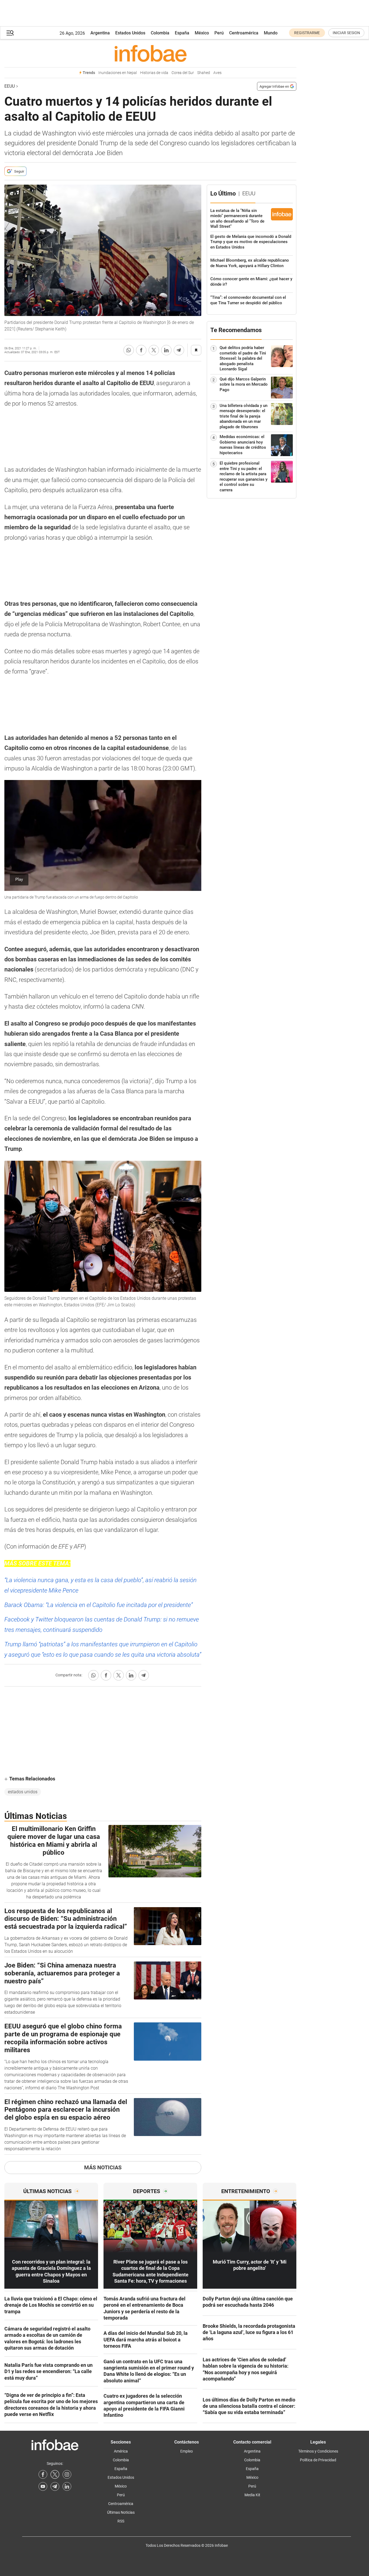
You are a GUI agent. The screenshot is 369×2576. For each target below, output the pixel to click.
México (202, 33)
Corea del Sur (183, 73)
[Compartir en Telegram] (179, 350)
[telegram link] (55, 2486)
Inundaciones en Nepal (118, 73)
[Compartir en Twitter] (154, 350)
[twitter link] (55, 2474)
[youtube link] (43, 2486)
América (121, 2451)
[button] (10, 33)
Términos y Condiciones (318, 2451)
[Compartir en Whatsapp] (129, 350)
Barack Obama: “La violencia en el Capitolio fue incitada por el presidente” (99, 1605)
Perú (219, 33)
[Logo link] (150, 53)
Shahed (204, 73)
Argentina (100, 33)
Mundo (271, 33)
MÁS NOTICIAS (103, 2167)
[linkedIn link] (67, 2486)
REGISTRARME (307, 33)
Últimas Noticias (121, 2512)
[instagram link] (67, 2474)
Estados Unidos (130, 33)
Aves (217, 73)
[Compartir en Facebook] (141, 350)
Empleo (187, 2451)
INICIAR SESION (346, 33)
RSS (121, 2521)
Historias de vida (154, 73)
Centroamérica (244, 33)
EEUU (10, 86)
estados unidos (23, 1792)
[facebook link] (43, 2474)
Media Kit (252, 2495)
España (182, 33)
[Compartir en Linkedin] (166, 350)
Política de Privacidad (318, 2460)
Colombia (160, 33)
